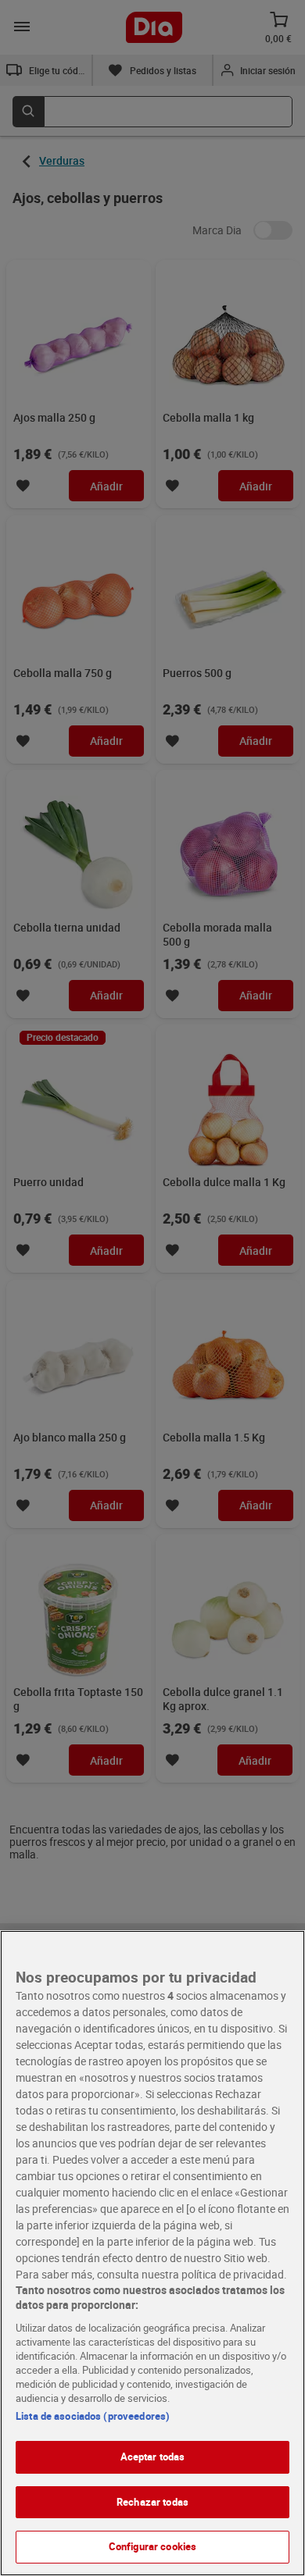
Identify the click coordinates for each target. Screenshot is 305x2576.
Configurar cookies (152, 2546)
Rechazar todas (152, 2502)
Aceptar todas (153, 2457)
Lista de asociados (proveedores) (93, 2416)
